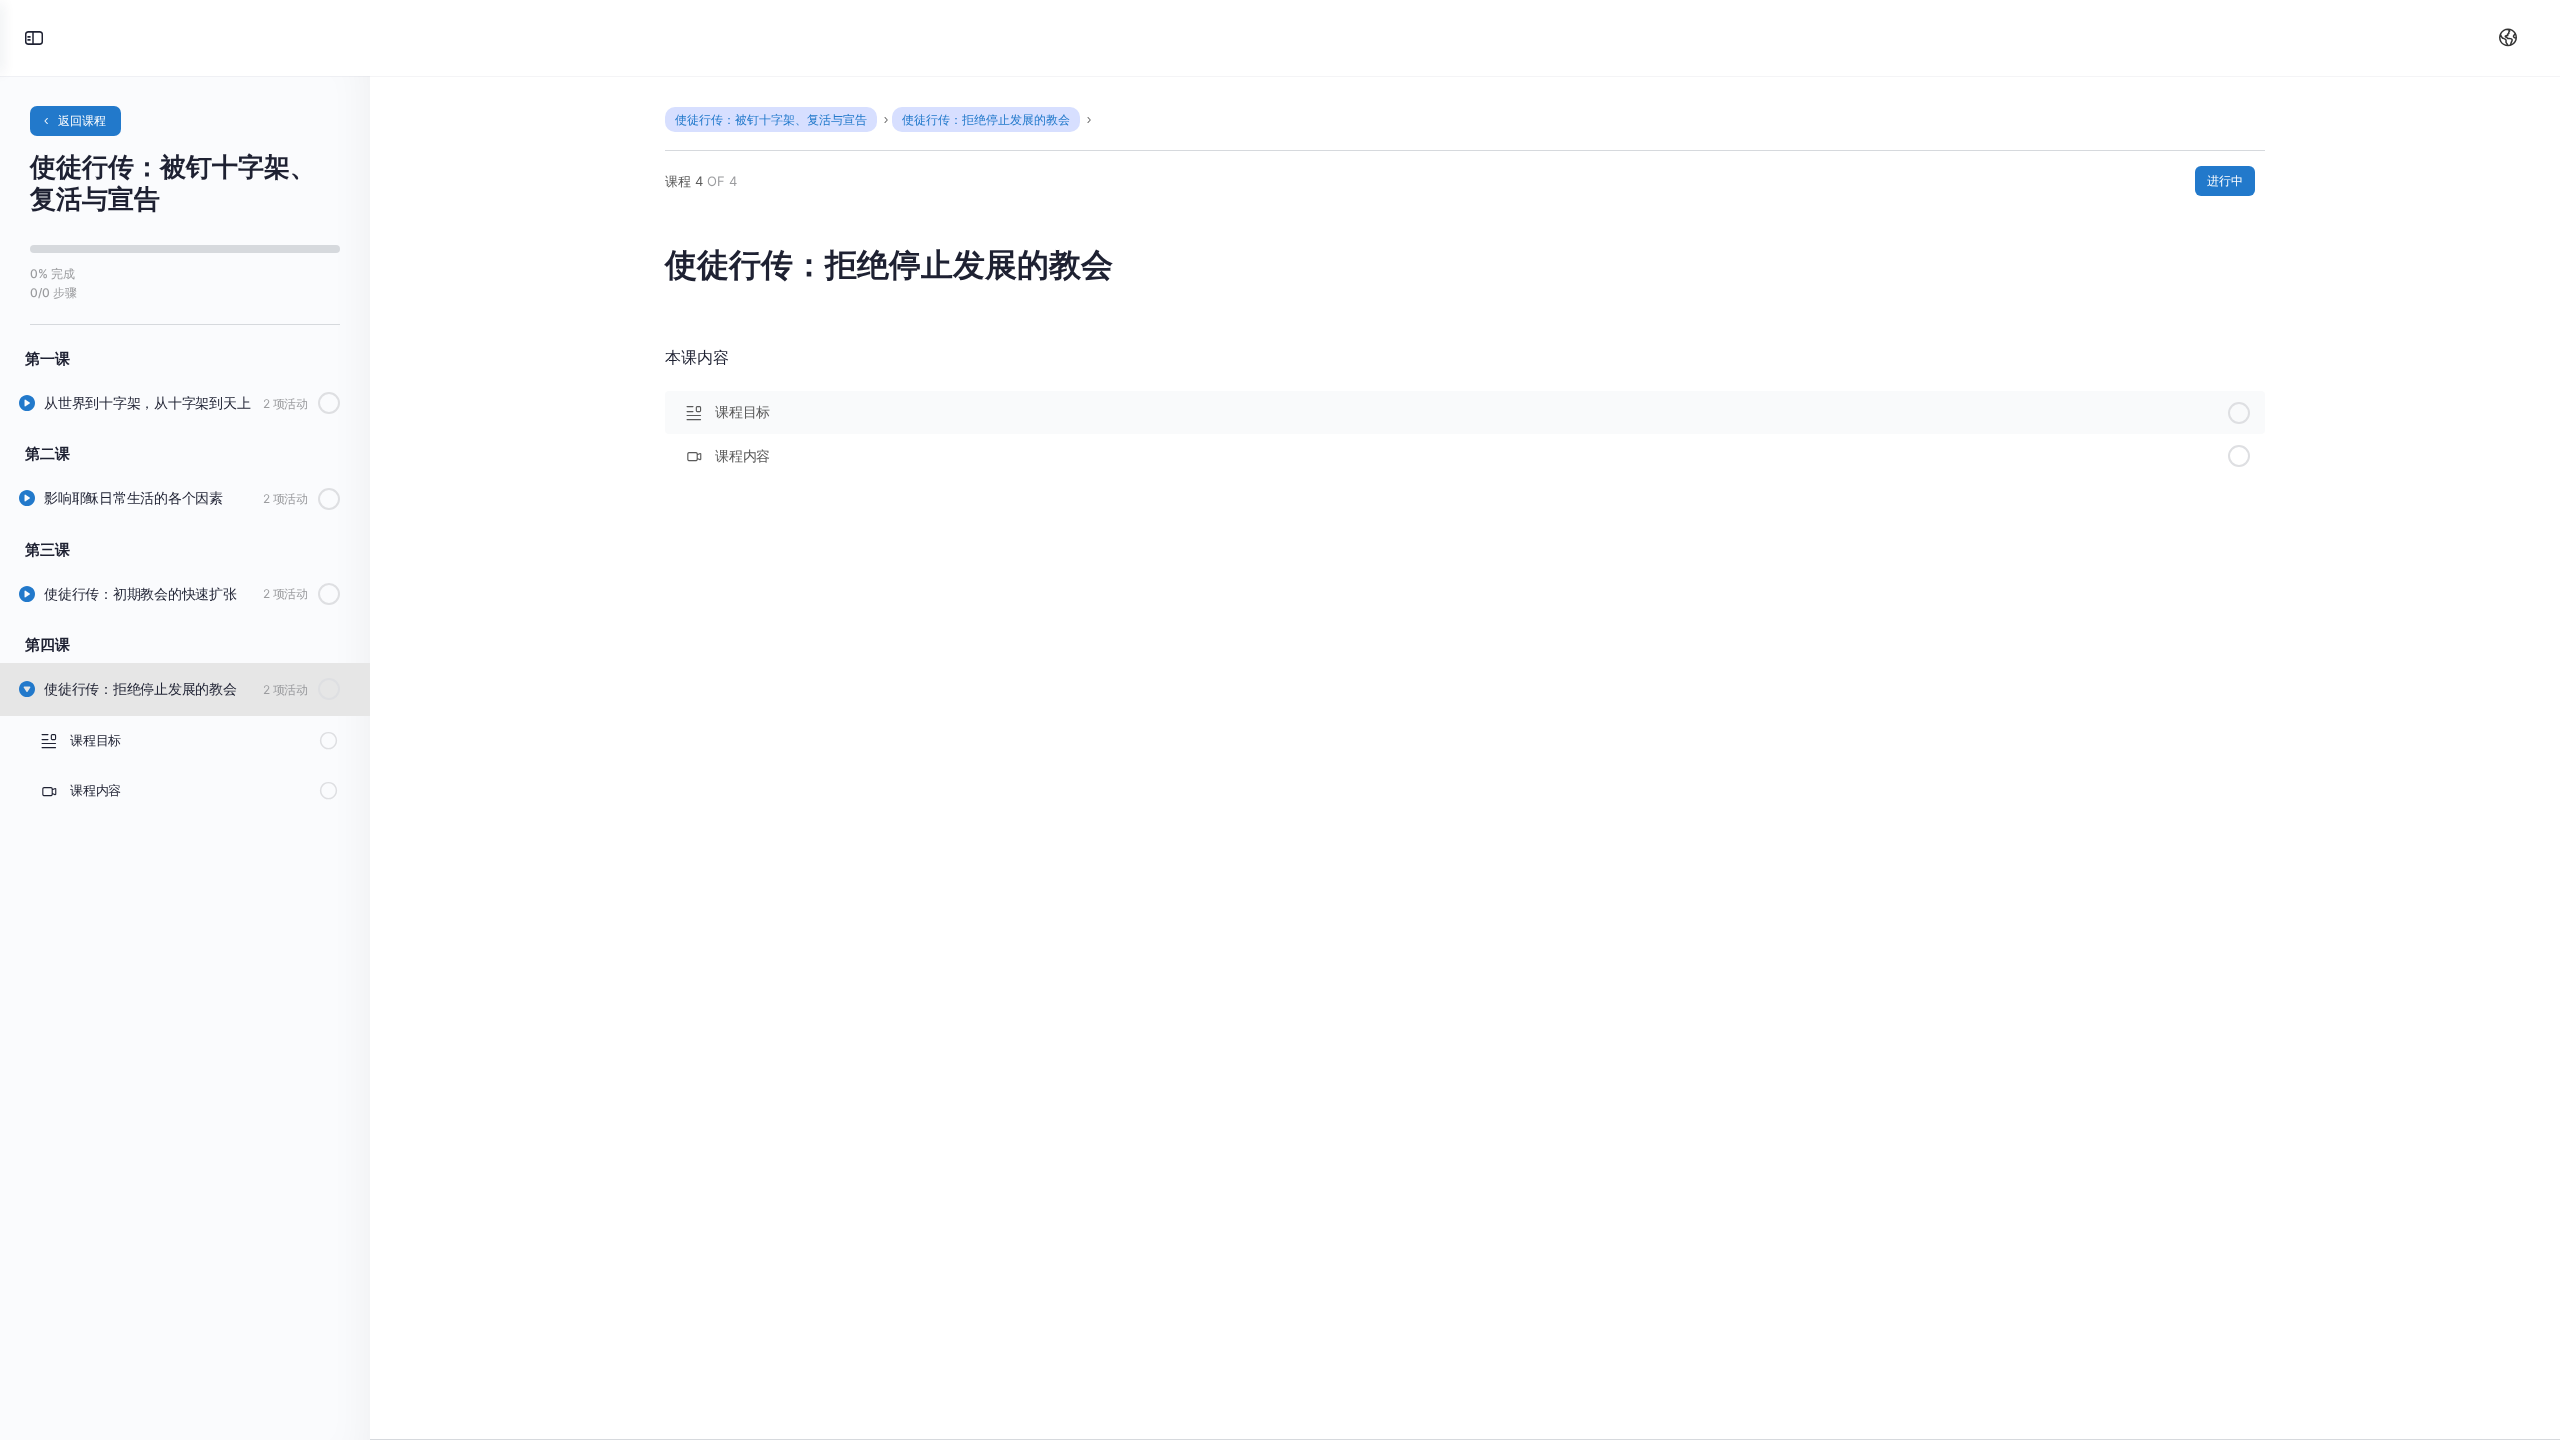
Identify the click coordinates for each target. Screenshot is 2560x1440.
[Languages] (2504, 38)
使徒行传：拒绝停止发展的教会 (986, 119)
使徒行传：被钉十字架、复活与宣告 (771, 119)
